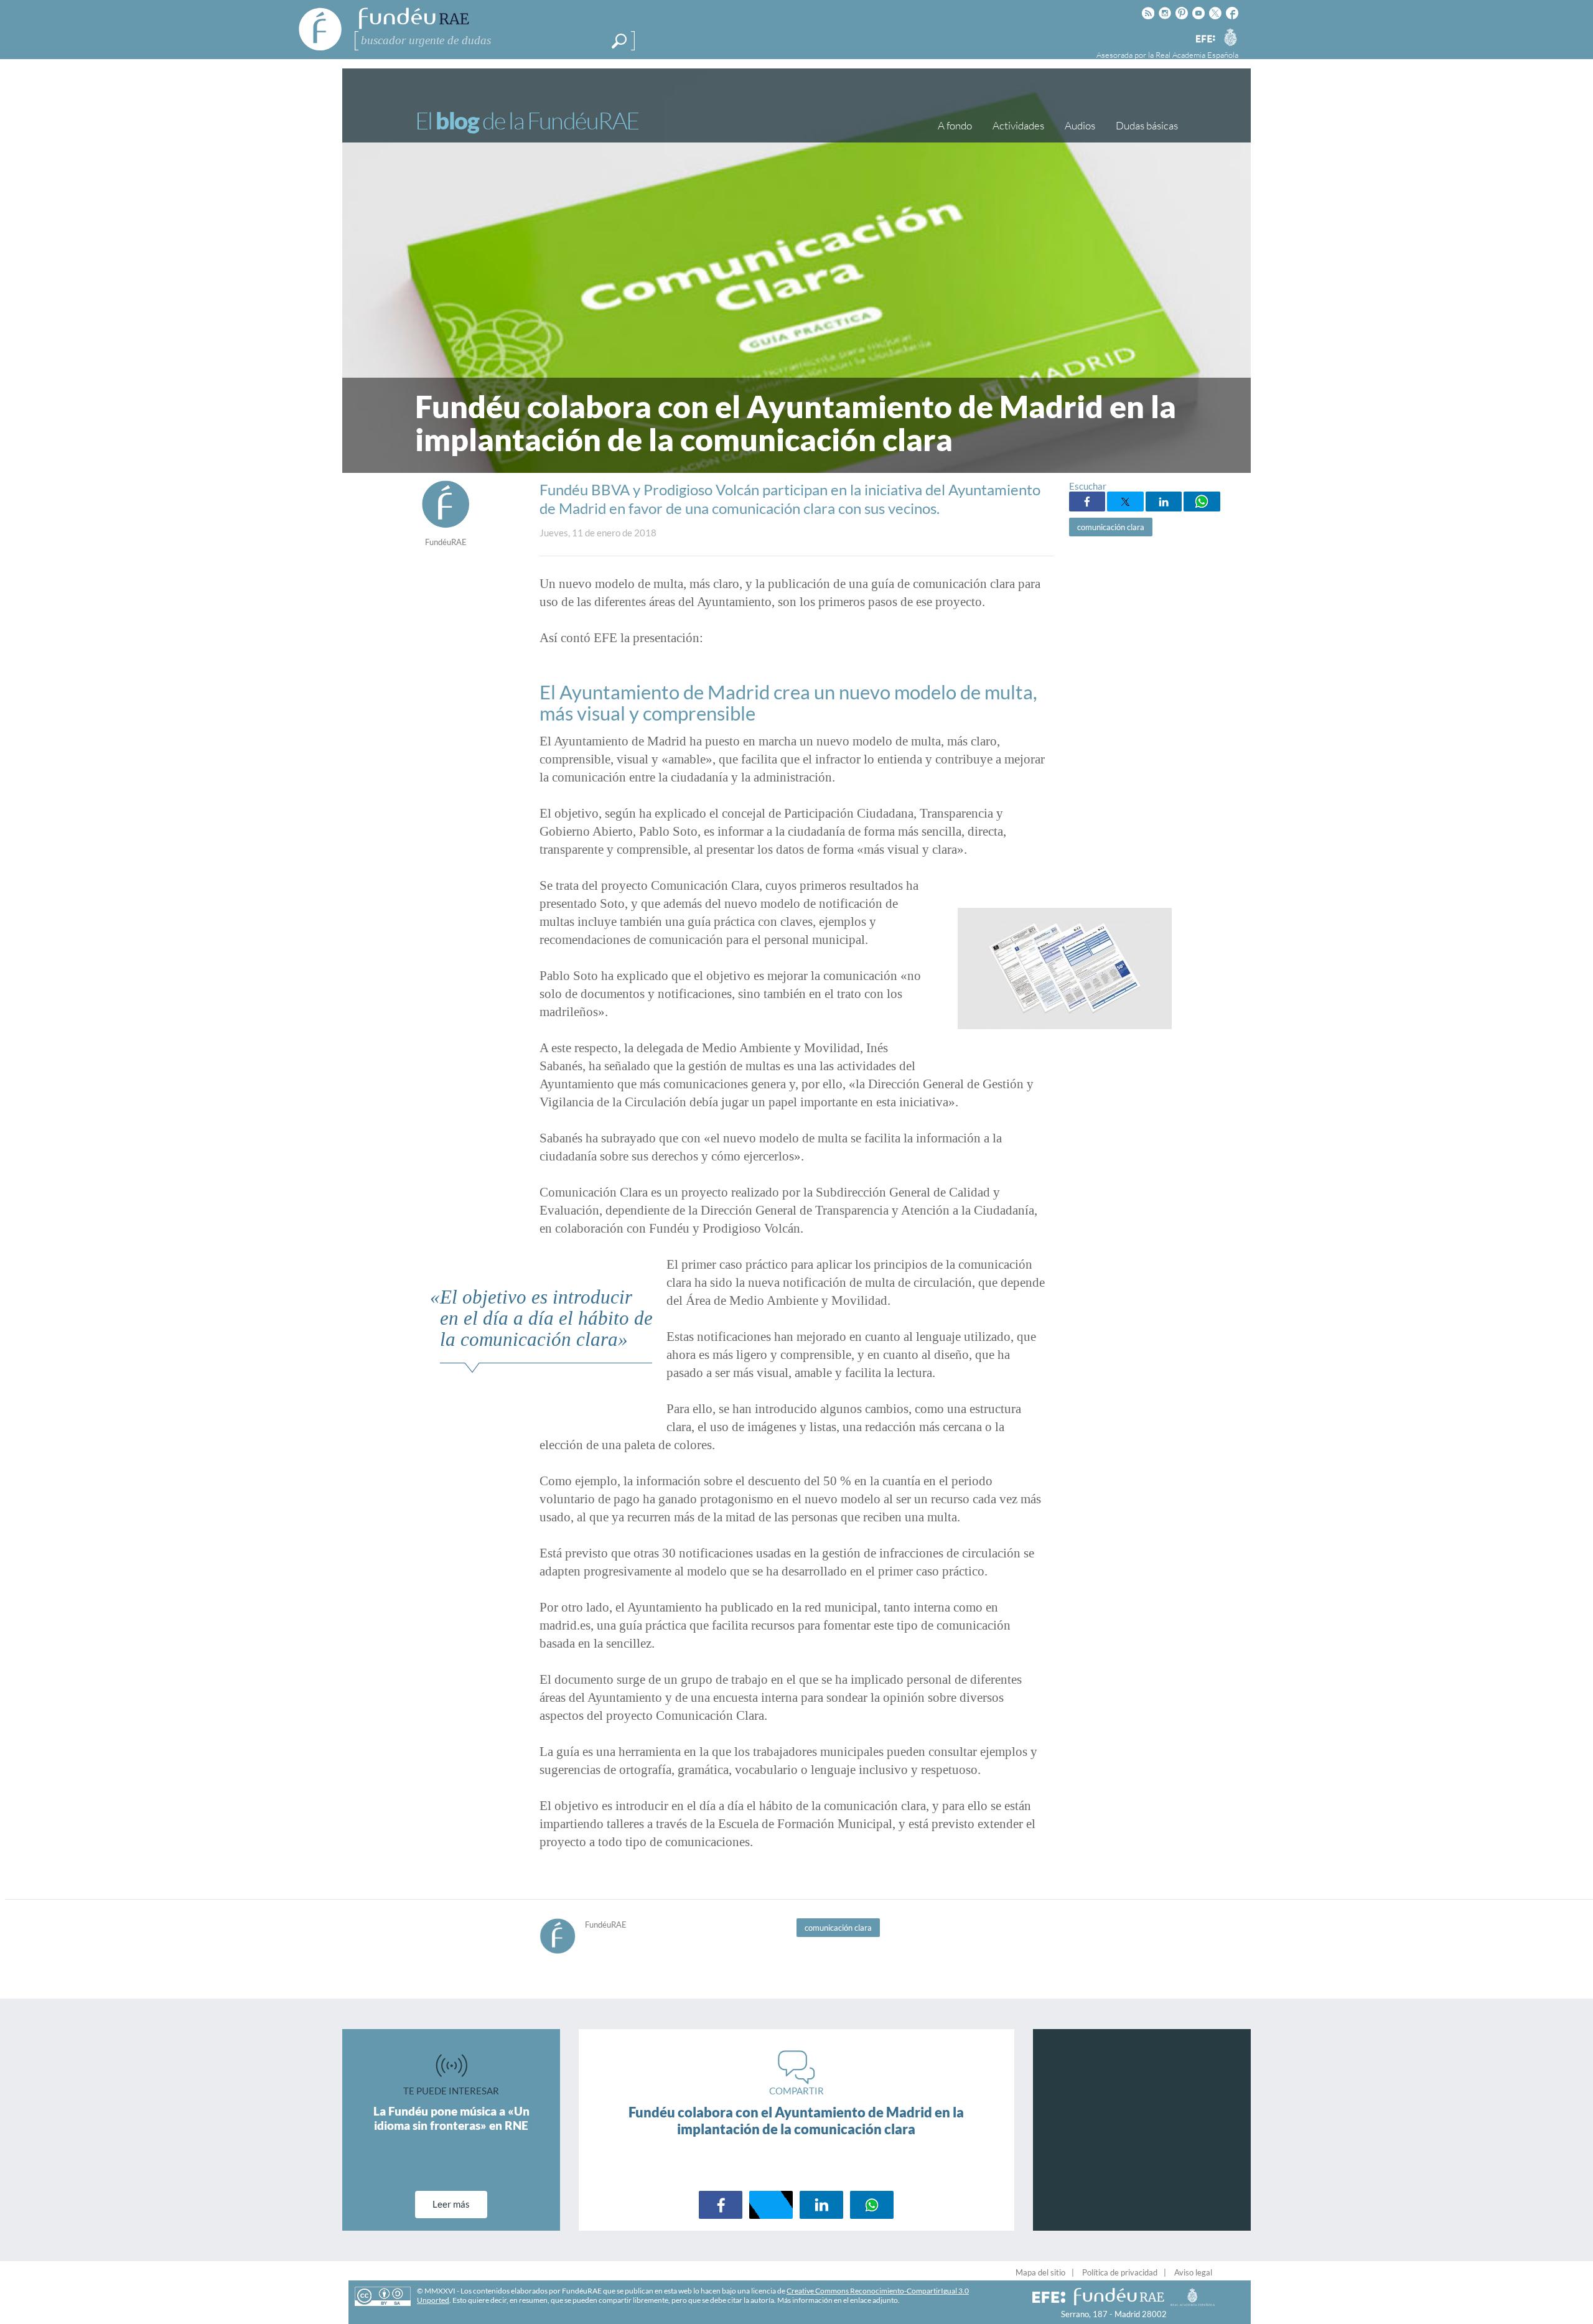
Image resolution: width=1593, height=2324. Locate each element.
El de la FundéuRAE (527, 120)
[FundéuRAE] (446, 525)
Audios (1080, 125)
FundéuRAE (446, 542)
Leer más (451, 2204)
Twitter (1125, 502)
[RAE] (1230, 37)
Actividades (1018, 125)
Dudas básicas (1147, 125)
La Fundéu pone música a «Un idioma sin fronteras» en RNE (451, 2118)
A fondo (955, 125)
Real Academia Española (1197, 55)
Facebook (1087, 502)
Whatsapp (1202, 502)
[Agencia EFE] (1205, 40)
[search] (619, 41)
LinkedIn (1164, 502)
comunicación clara (1111, 527)
